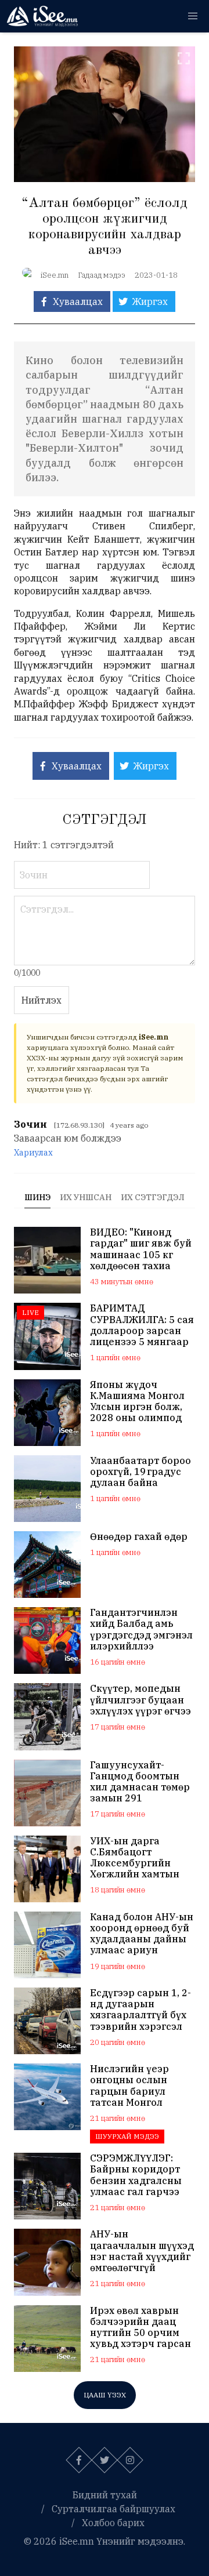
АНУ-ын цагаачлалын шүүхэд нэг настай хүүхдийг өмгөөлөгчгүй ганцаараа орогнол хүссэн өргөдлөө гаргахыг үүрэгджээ (142, 2251)
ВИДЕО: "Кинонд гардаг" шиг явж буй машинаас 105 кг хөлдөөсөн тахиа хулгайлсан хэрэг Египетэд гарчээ (141, 1249)
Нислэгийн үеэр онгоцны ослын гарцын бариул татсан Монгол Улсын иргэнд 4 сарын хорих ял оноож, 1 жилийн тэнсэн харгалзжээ (137, 2086)
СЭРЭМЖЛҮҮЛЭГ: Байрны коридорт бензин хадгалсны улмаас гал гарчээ (136, 2175)
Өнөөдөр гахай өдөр (139, 1537)
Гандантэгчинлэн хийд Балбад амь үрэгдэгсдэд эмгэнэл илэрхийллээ (141, 1629)
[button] (193, 16)
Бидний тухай (105, 2495)
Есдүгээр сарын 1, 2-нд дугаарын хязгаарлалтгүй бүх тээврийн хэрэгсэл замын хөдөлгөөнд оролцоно (140, 2010)
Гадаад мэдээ (102, 275)
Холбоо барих (113, 2523)
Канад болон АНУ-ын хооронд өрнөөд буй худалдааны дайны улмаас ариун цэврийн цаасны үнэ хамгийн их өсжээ (142, 1934)
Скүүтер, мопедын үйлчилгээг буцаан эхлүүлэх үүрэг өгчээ (140, 1700)
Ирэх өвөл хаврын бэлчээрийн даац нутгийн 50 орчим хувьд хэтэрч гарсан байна (140, 2328)
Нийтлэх (42, 1000)
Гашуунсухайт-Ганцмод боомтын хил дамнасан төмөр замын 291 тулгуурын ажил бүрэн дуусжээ (140, 1782)
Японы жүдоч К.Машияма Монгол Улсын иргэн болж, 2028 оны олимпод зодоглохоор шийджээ (137, 1402)
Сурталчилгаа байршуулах (113, 2509)
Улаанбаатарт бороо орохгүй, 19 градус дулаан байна (140, 1472)
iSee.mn (55, 275)
